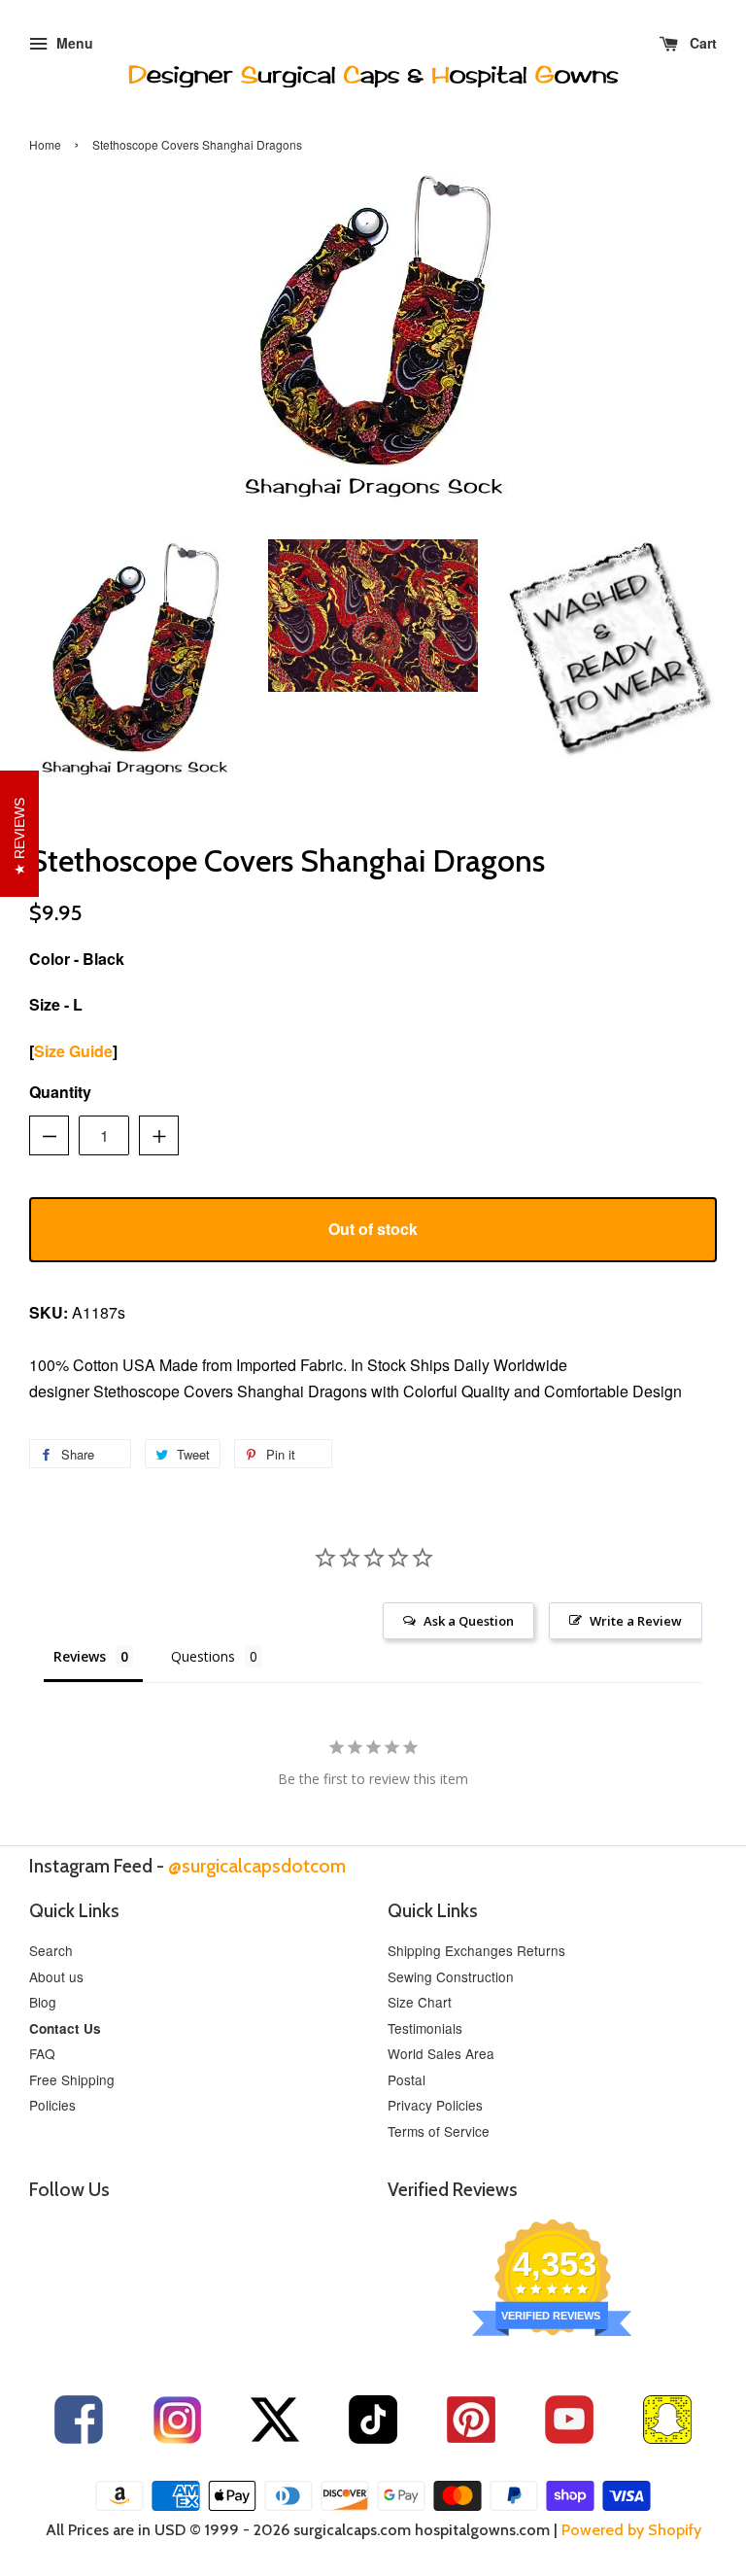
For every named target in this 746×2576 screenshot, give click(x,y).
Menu (73, 43)
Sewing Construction (451, 1976)
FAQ (42, 2053)
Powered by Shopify (631, 2530)
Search (51, 1950)
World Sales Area (441, 2053)
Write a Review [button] (636, 1621)
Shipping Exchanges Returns (476, 1950)
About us (56, 1976)
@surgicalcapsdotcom (257, 1866)
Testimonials (425, 2028)
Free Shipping (72, 2079)
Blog (43, 2002)
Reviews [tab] (80, 1656)
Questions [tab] (203, 1656)
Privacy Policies (435, 2105)
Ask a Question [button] (469, 1621)
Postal (407, 2079)
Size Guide (73, 1051)
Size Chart (420, 2002)
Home (45, 144)
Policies (52, 2105)
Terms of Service (439, 2131)
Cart (701, 43)
